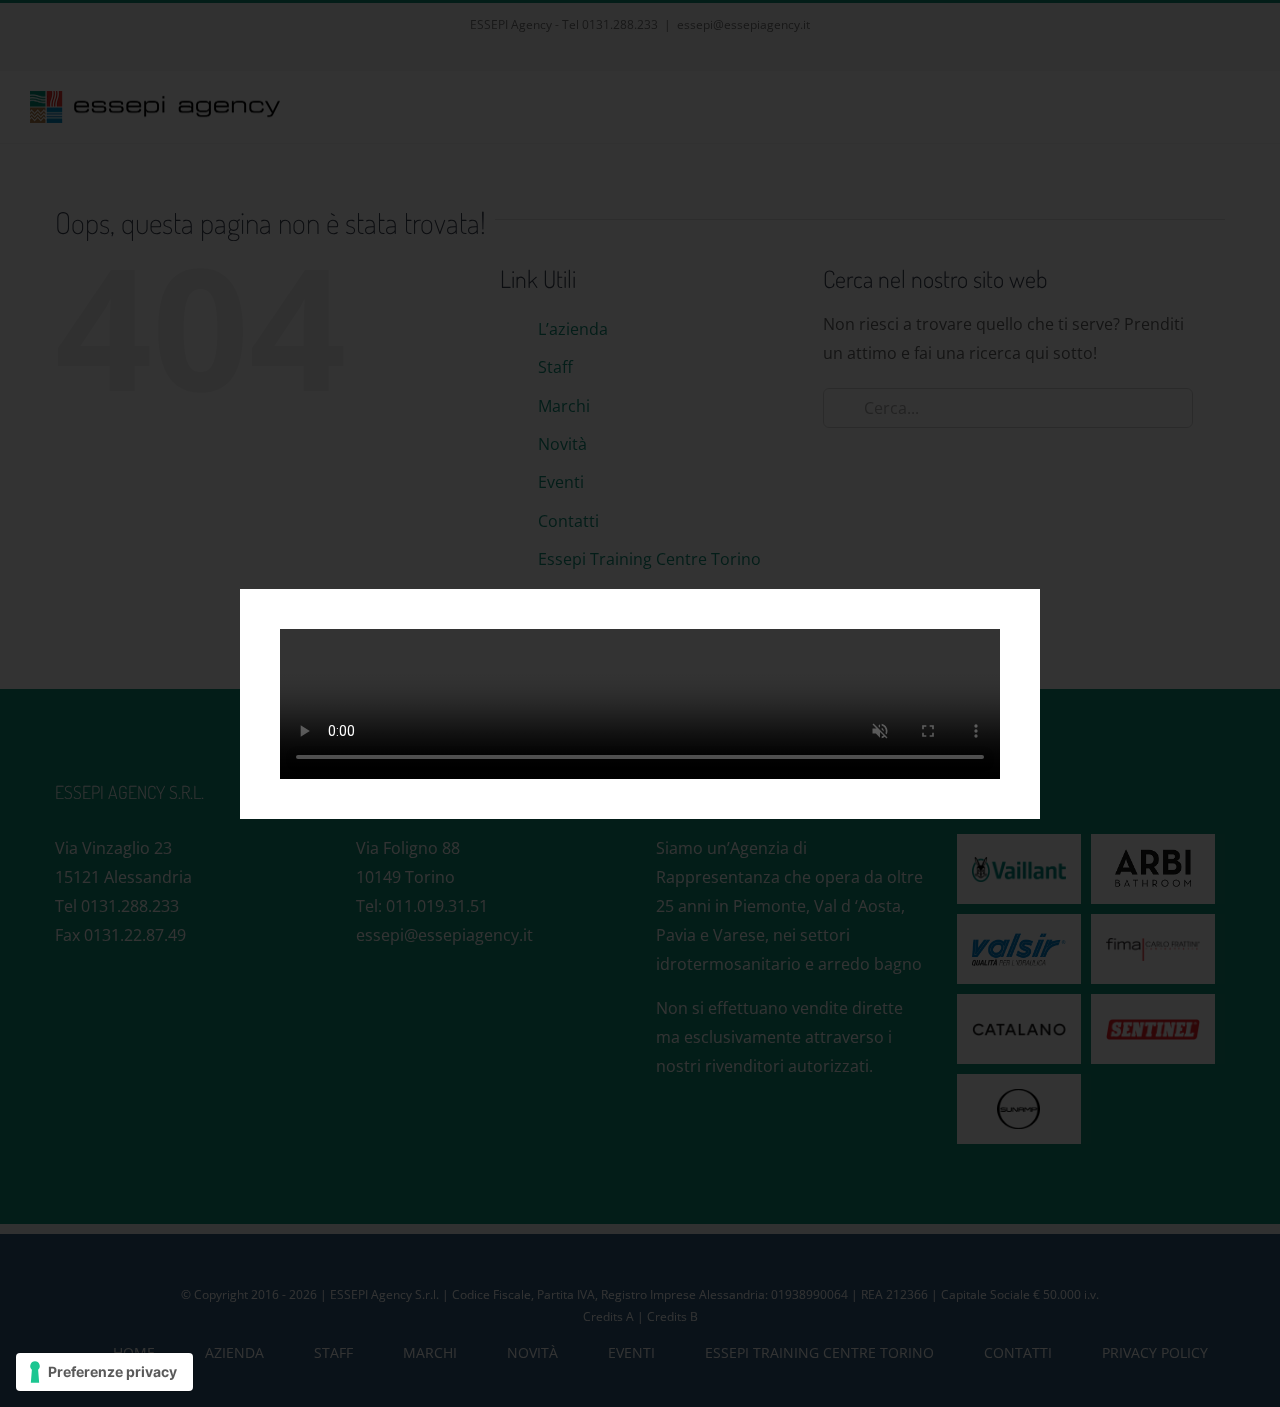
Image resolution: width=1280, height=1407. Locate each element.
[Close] (1008, 618)
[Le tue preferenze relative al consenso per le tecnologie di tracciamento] (104, 1372)
